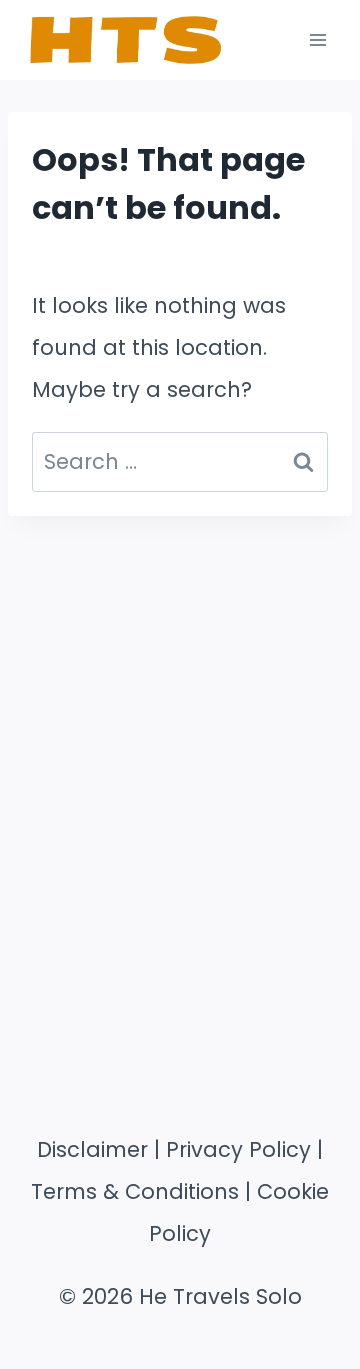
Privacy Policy (238, 1149)
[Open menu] (317, 39)
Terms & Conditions (135, 1191)
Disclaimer (92, 1149)
